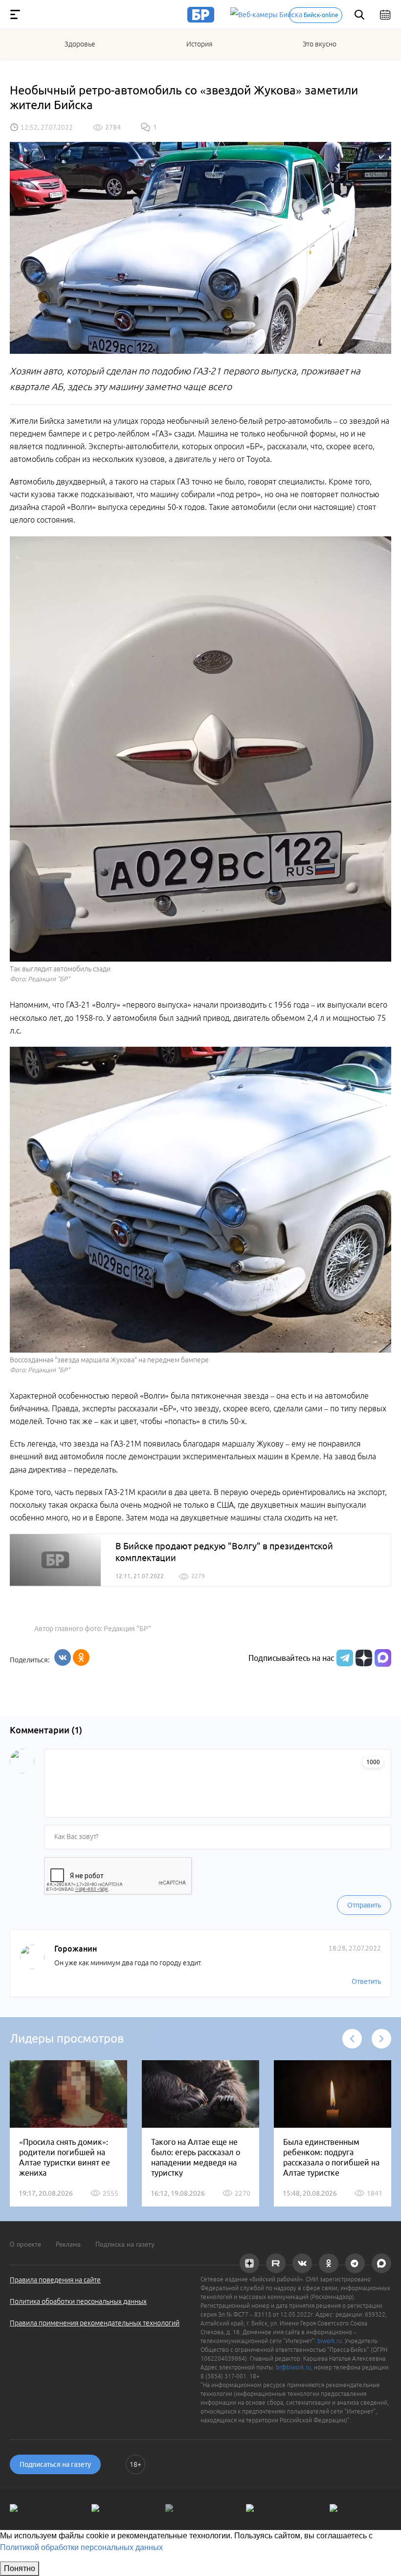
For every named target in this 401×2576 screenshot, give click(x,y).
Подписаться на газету (55, 2464)
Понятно (20, 2568)
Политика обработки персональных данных (78, 2301)
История (199, 44)
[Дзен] (363, 1658)
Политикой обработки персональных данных (81, 2547)
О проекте (25, 2244)
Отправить (364, 1905)
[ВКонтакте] (63, 1657)
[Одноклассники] (81, 1657)
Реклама (68, 2244)
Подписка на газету (125, 2244)
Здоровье (80, 44)
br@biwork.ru (293, 2367)
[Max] (383, 1658)
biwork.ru (330, 2341)
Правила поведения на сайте (55, 2280)
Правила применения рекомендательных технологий (95, 2323)
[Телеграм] (344, 1658)
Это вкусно (320, 44)
